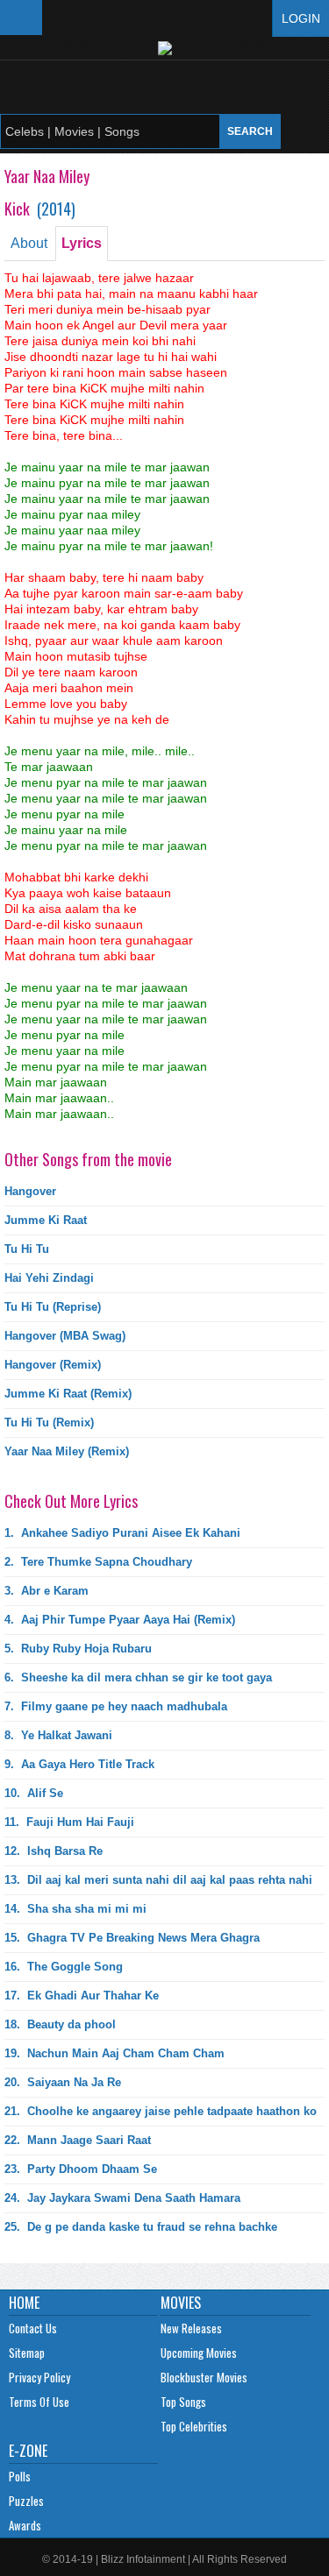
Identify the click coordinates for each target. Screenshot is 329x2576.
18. (60, 2024)
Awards (25, 2525)
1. (122, 1533)
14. (75, 1909)
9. (79, 1764)
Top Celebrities (194, 2426)
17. (82, 1996)
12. (54, 1851)
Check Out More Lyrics (71, 1501)
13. (158, 1880)
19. (114, 2053)
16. (64, 1967)
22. (78, 2140)
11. (69, 1822)
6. (138, 1677)
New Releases (191, 2328)
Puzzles (26, 2501)
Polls (20, 2476)
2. (98, 1562)
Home (24, 2303)
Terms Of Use (39, 2402)
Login (301, 18)
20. (63, 2082)
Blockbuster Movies (204, 2377)
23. (81, 2169)
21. (161, 2111)
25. (141, 2227)
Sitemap (27, 2353)
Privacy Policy (39, 2377)
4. (120, 1620)
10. (34, 1793)
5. (78, 1649)
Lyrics (82, 243)
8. (58, 1735)
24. (122, 2198)
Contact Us (33, 2328)
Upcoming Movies (199, 2353)
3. (46, 1591)
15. (132, 1938)
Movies (181, 2303)
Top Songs (183, 2402)
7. (116, 1706)
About (29, 243)
